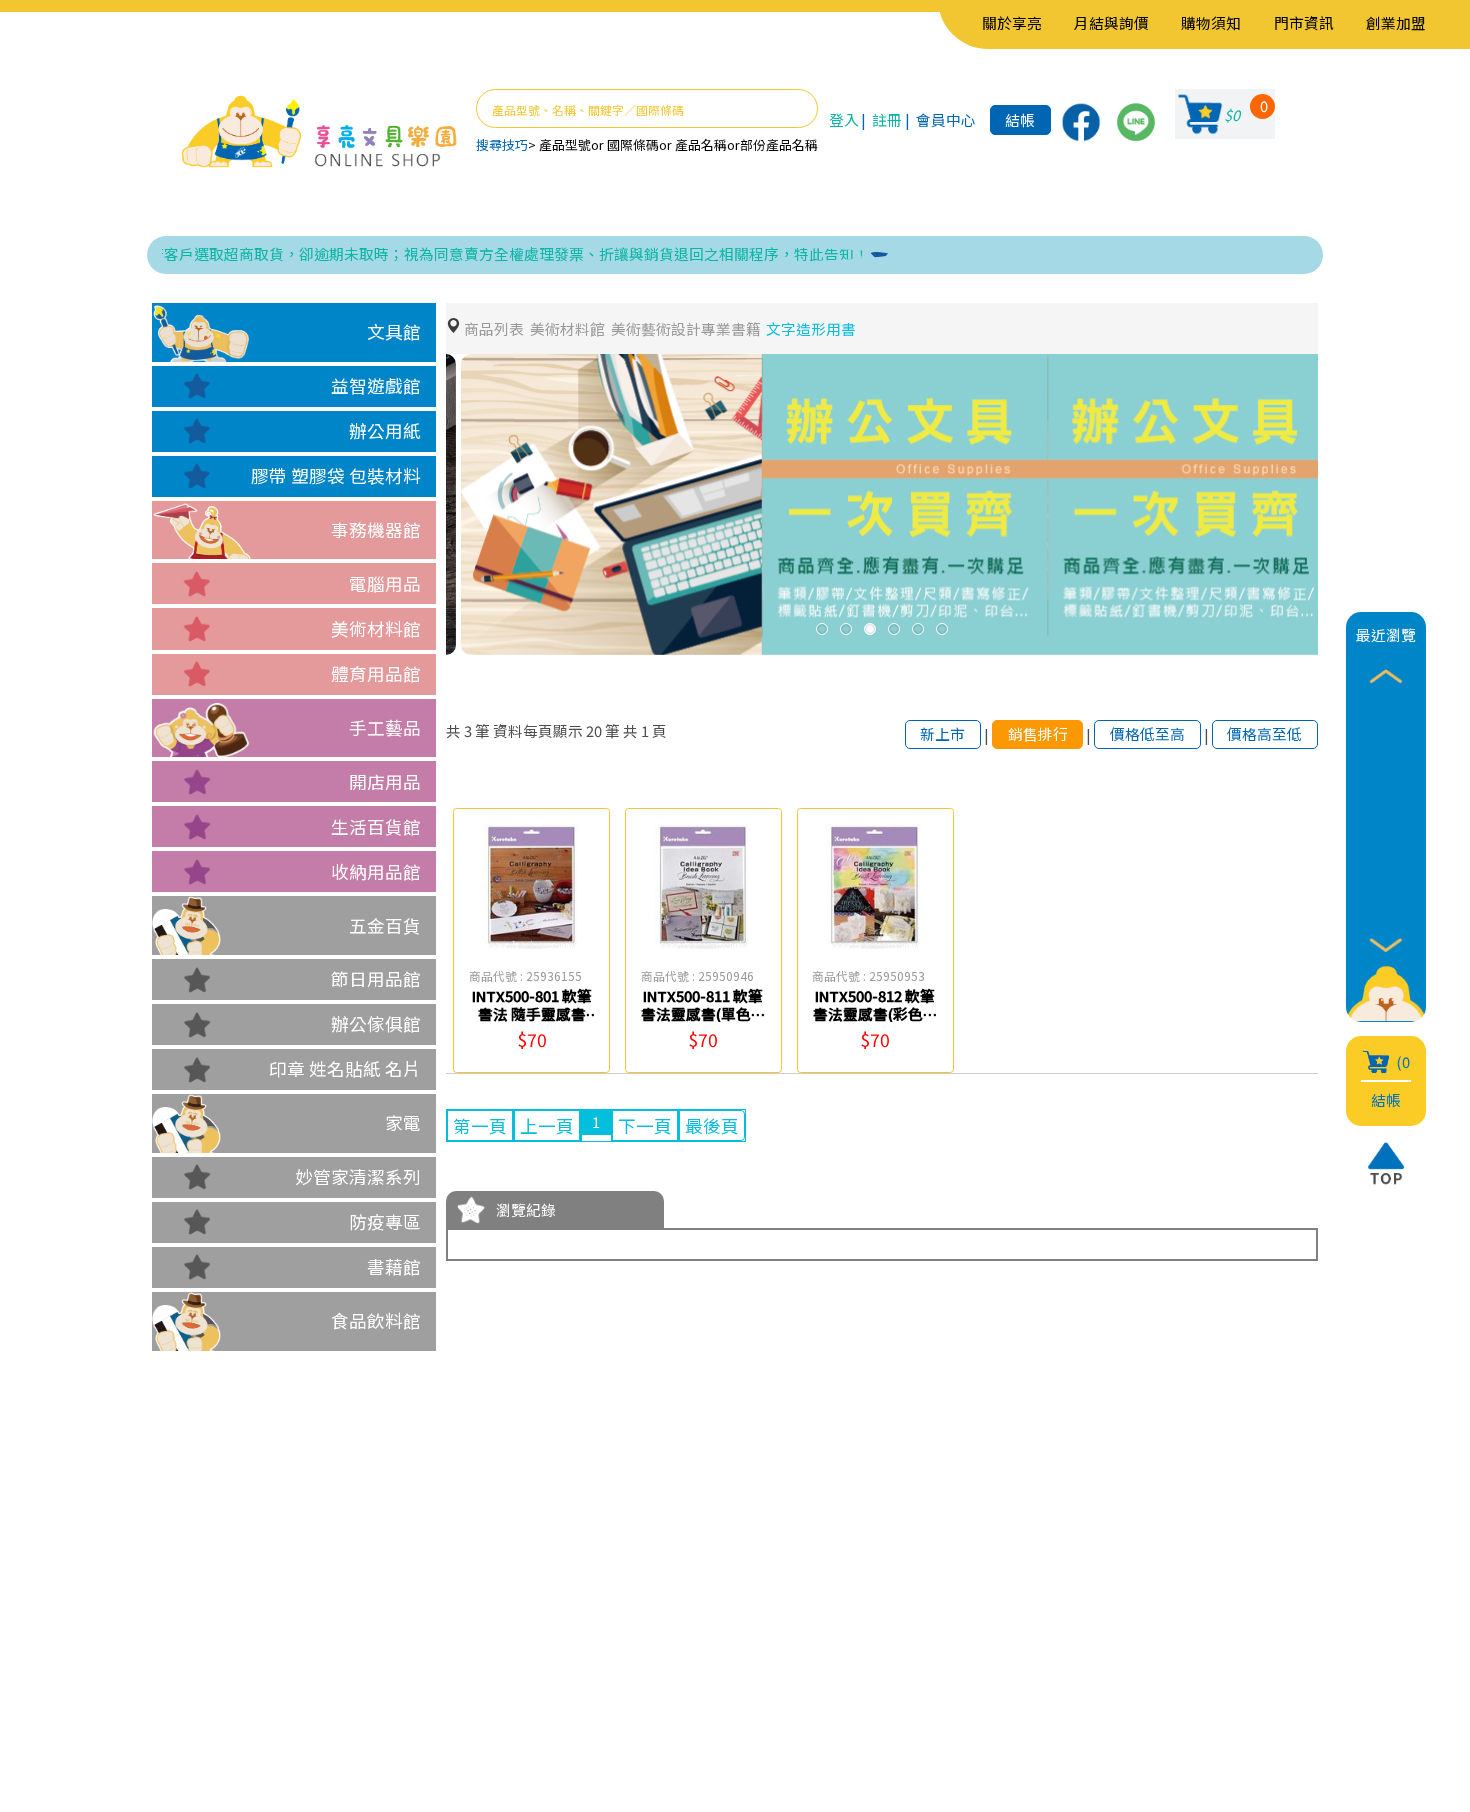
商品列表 (494, 328)
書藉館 (394, 1266)
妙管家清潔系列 (358, 1176)
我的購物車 (478, 1639)
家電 (403, 1122)
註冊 (887, 119)
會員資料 (469, 1609)
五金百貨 (385, 925)
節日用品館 (376, 978)
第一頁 (480, 1125)
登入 (844, 119)
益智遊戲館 (376, 385)
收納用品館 (376, 871)
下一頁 (645, 1125)
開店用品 (385, 781)
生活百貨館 (376, 826)
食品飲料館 (376, 1320)
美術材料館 (376, 628)
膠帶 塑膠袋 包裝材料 (336, 475)
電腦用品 (385, 583)
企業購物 (336, 1639)
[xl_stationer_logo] (319, 133)
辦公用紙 (385, 430)
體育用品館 (376, 673)
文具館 (394, 331)
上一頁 (547, 1125)
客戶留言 (336, 1669)
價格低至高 (1147, 733)
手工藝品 (385, 727)
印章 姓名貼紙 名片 (345, 1068)
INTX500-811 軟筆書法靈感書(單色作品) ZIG (703, 1013)
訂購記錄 (469, 1669)
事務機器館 (376, 529)
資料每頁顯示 (538, 730)
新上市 (942, 733)
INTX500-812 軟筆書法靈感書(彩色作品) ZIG (875, 1013)
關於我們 (336, 1609)
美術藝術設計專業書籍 (686, 328)
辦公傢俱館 (376, 1023)
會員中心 (946, 119)
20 (594, 730)
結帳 (1020, 119)
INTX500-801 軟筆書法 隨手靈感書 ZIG (532, 1013)
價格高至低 (1264, 733)
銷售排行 (1038, 733)
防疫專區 (385, 1221)
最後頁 (712, 1125)
